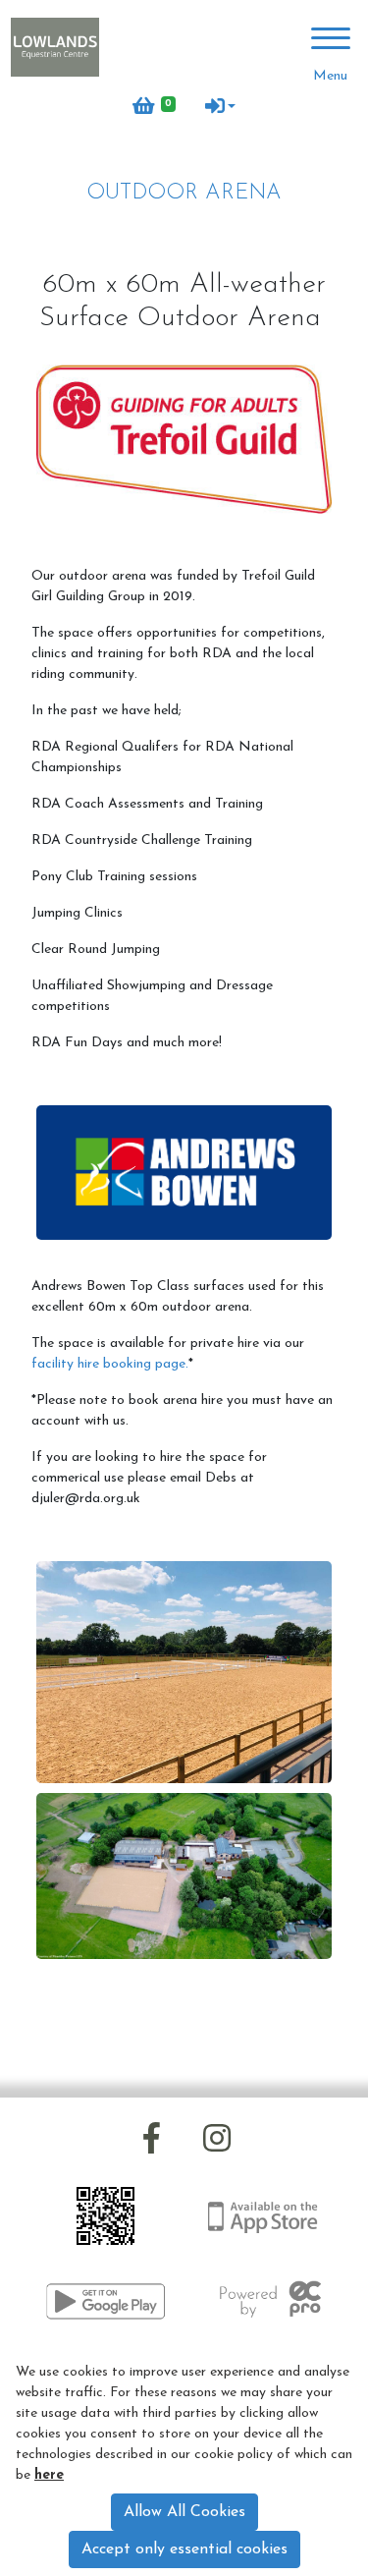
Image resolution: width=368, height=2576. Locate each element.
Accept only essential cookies (184, 2549)
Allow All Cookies (184, 2512)
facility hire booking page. (110, 1364)
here (49, 2475)
